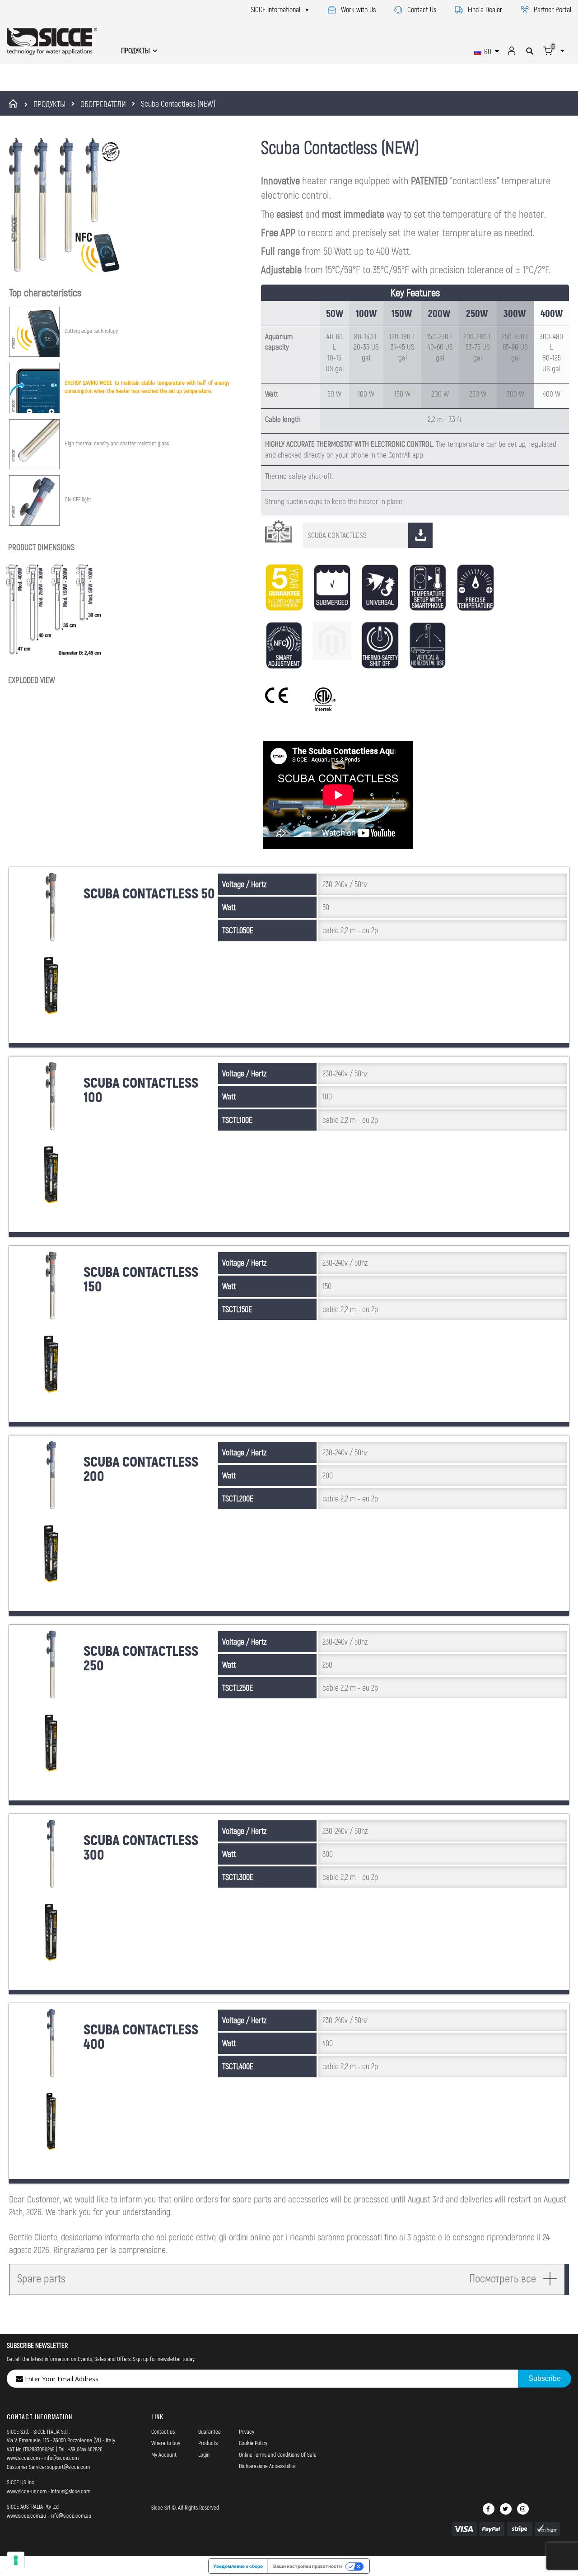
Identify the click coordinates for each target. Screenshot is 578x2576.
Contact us (163, 2431)
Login (204, 2454)
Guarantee (210, 2431)
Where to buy (166, 2443)
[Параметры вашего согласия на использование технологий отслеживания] (16, 2560)
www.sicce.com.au (26, 2515)
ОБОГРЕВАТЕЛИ (103, 104)
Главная (15, 103)
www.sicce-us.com (27, 2491)
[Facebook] (489, 2509)
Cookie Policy (253, 2443)
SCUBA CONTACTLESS (337, 535)
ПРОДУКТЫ (49, 104)
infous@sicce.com (71, 2491)
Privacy (247, 2431)
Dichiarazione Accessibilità (267, 2466)
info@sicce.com (61, 2458)
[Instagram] (523, 2509)
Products (208, 2443)
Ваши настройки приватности (308, 2566)
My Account (164, 2454)
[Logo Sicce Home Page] (52, 41)
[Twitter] (506, 2509)
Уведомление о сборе (238, 2566)
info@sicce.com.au (71, 2515)
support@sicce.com (68, 2467)
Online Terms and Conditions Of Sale (278, 2454)
